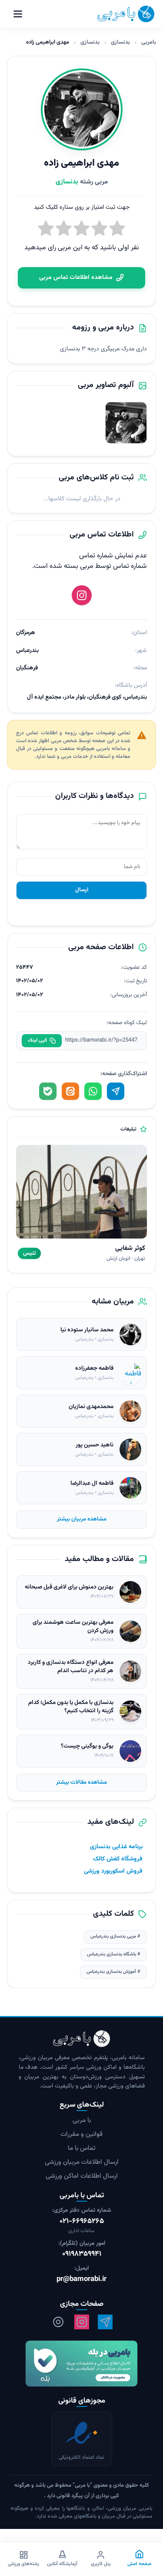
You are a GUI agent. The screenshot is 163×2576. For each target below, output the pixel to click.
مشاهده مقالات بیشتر (81, 1782)
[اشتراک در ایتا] (70, 1091)
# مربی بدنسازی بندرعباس (115, 1936)
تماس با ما (82, 2148)
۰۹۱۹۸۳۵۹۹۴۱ (82, 2254)
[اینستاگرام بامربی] (82, 2322)
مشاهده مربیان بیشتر (82, 1519)
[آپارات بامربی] (58, 2322)
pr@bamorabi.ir (81, 2279)
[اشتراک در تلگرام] (116, 1091)
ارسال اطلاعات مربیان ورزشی (82, 2162)
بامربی (149, 42)
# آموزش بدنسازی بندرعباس (113, 1972)
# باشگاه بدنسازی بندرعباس (114, 1954)
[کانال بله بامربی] (81, 2364)
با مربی (82, 2120)
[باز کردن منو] (18, 14)
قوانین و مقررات (81, 2134)
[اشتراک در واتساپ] (93, 1091)
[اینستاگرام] (82, 595)
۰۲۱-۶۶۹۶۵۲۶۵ (82, 2221)
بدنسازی (120, 42)
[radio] (46, 230)
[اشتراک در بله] (48, 1091)
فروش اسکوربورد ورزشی (113, 1871)
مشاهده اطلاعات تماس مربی (76, 278)
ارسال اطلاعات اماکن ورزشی (82, 2176)
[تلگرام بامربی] (105, 2322)
